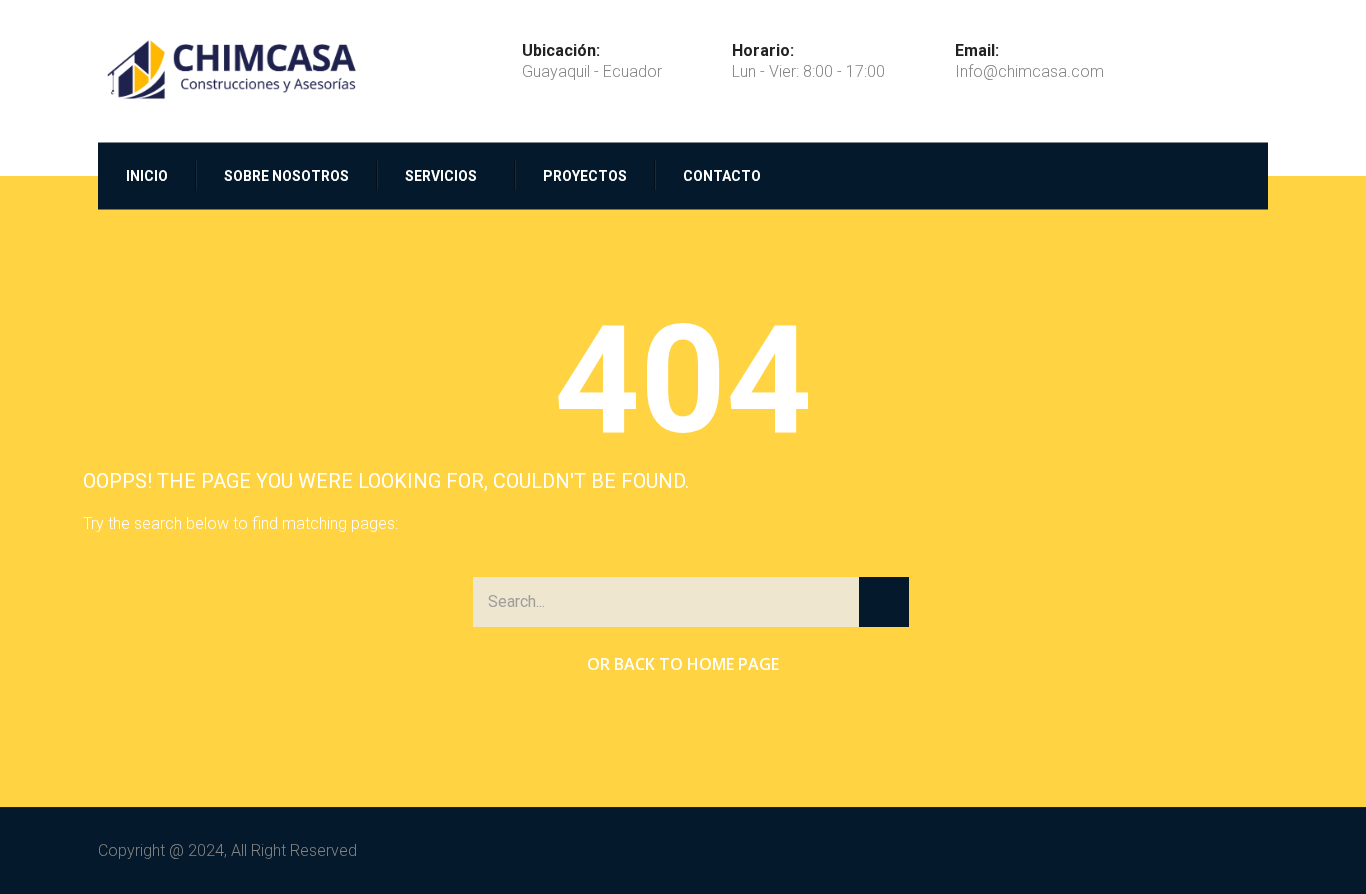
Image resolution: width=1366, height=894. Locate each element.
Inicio (147, 175)
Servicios (441, 175)
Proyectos (585, 175)
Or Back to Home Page (683, 664)
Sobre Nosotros (286, 175)
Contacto (722, 175)
